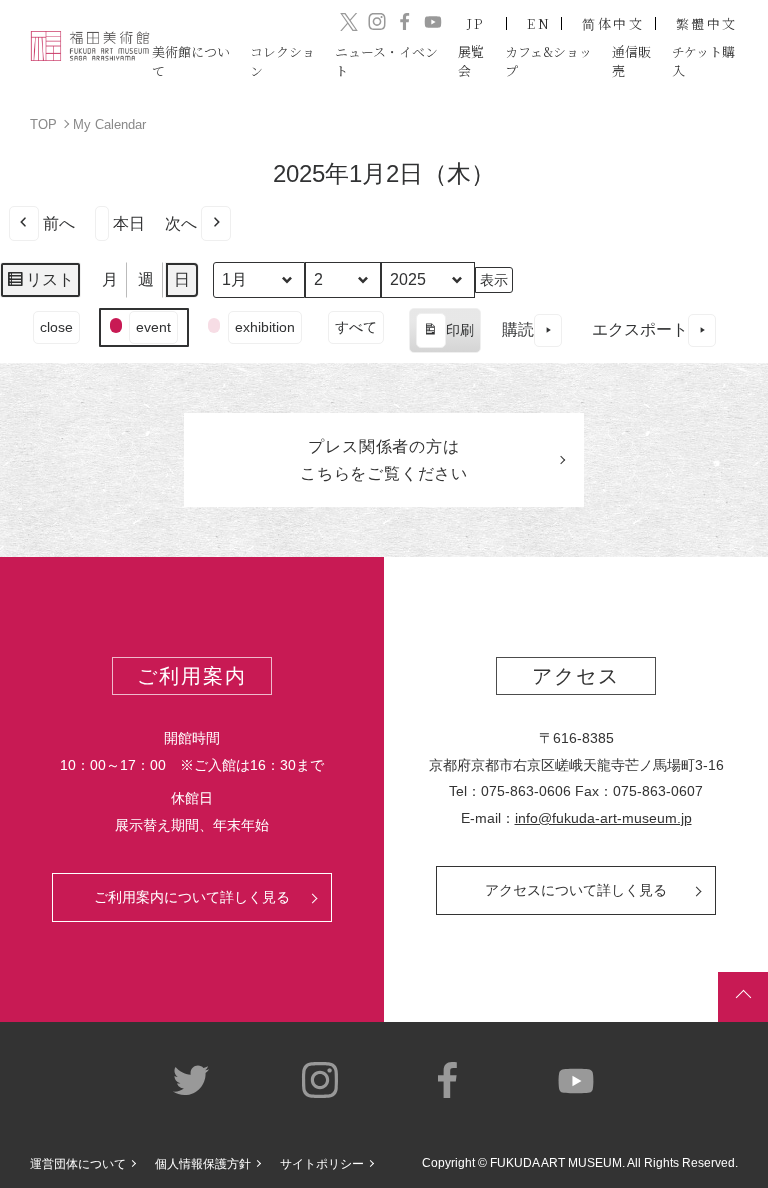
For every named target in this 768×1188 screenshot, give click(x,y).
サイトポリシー (322, 1164)
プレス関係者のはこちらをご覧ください (384, 460)
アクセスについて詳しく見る (576, 890)
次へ (181, 223)
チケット (703, 60)
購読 (518, 329)
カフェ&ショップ (548, 60)
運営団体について (78, 1164)
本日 (129, 223)
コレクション (282, 60)
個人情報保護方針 (203, 1164)
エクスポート (640, 329)
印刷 (444, 337)
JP (476, 23)
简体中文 (613, 23)
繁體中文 (707, 23)
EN (539, 23)
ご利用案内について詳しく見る (192, 897)
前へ (59, 223)
